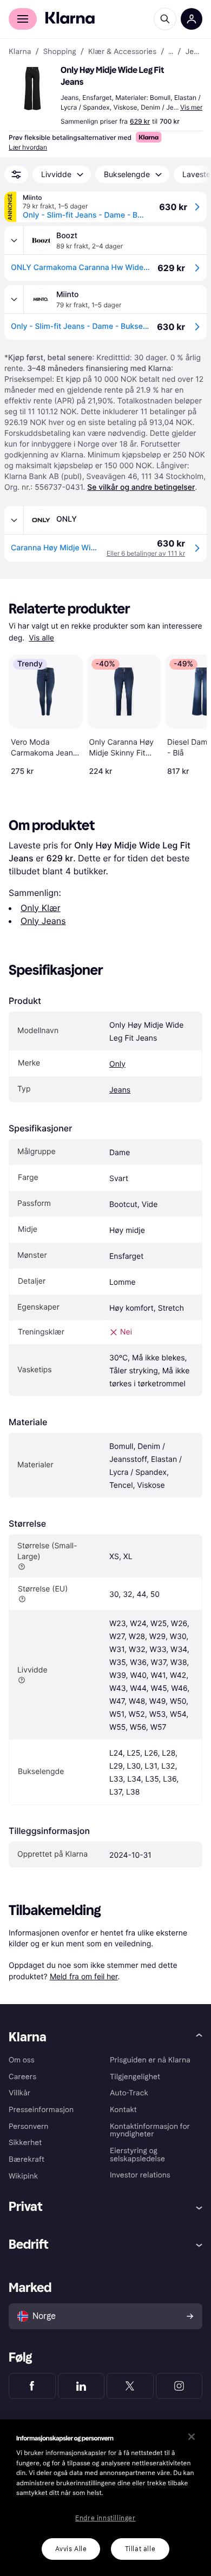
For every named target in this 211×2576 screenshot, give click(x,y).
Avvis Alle (71, 2549)
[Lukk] (192, 2437)
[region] (105, 2498)
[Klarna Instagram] (179, 2386)
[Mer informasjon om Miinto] (14, 299)
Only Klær (41, 908)
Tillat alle (140, 2549)
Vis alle (41, 638)
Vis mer (191, 107)
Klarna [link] (20, 52)
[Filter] (16, 174)
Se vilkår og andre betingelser (141, 487)
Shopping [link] (60, 52)
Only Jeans (43, 921)
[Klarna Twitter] (130, 2386)
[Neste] (187, 713)
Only (117, 1064)
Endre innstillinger (105, 2518)
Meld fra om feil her (84, 1976)
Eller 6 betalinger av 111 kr (146, 553)
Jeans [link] (194, 52)
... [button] (171, 52)
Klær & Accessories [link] (122, 52)
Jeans (120, 1090)
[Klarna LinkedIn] (81, 2386)
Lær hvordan (28, 147)
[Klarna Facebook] (32, 2386)
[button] (32, 89)
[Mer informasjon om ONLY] (14, 520)
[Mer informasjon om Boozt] (14, 240)
